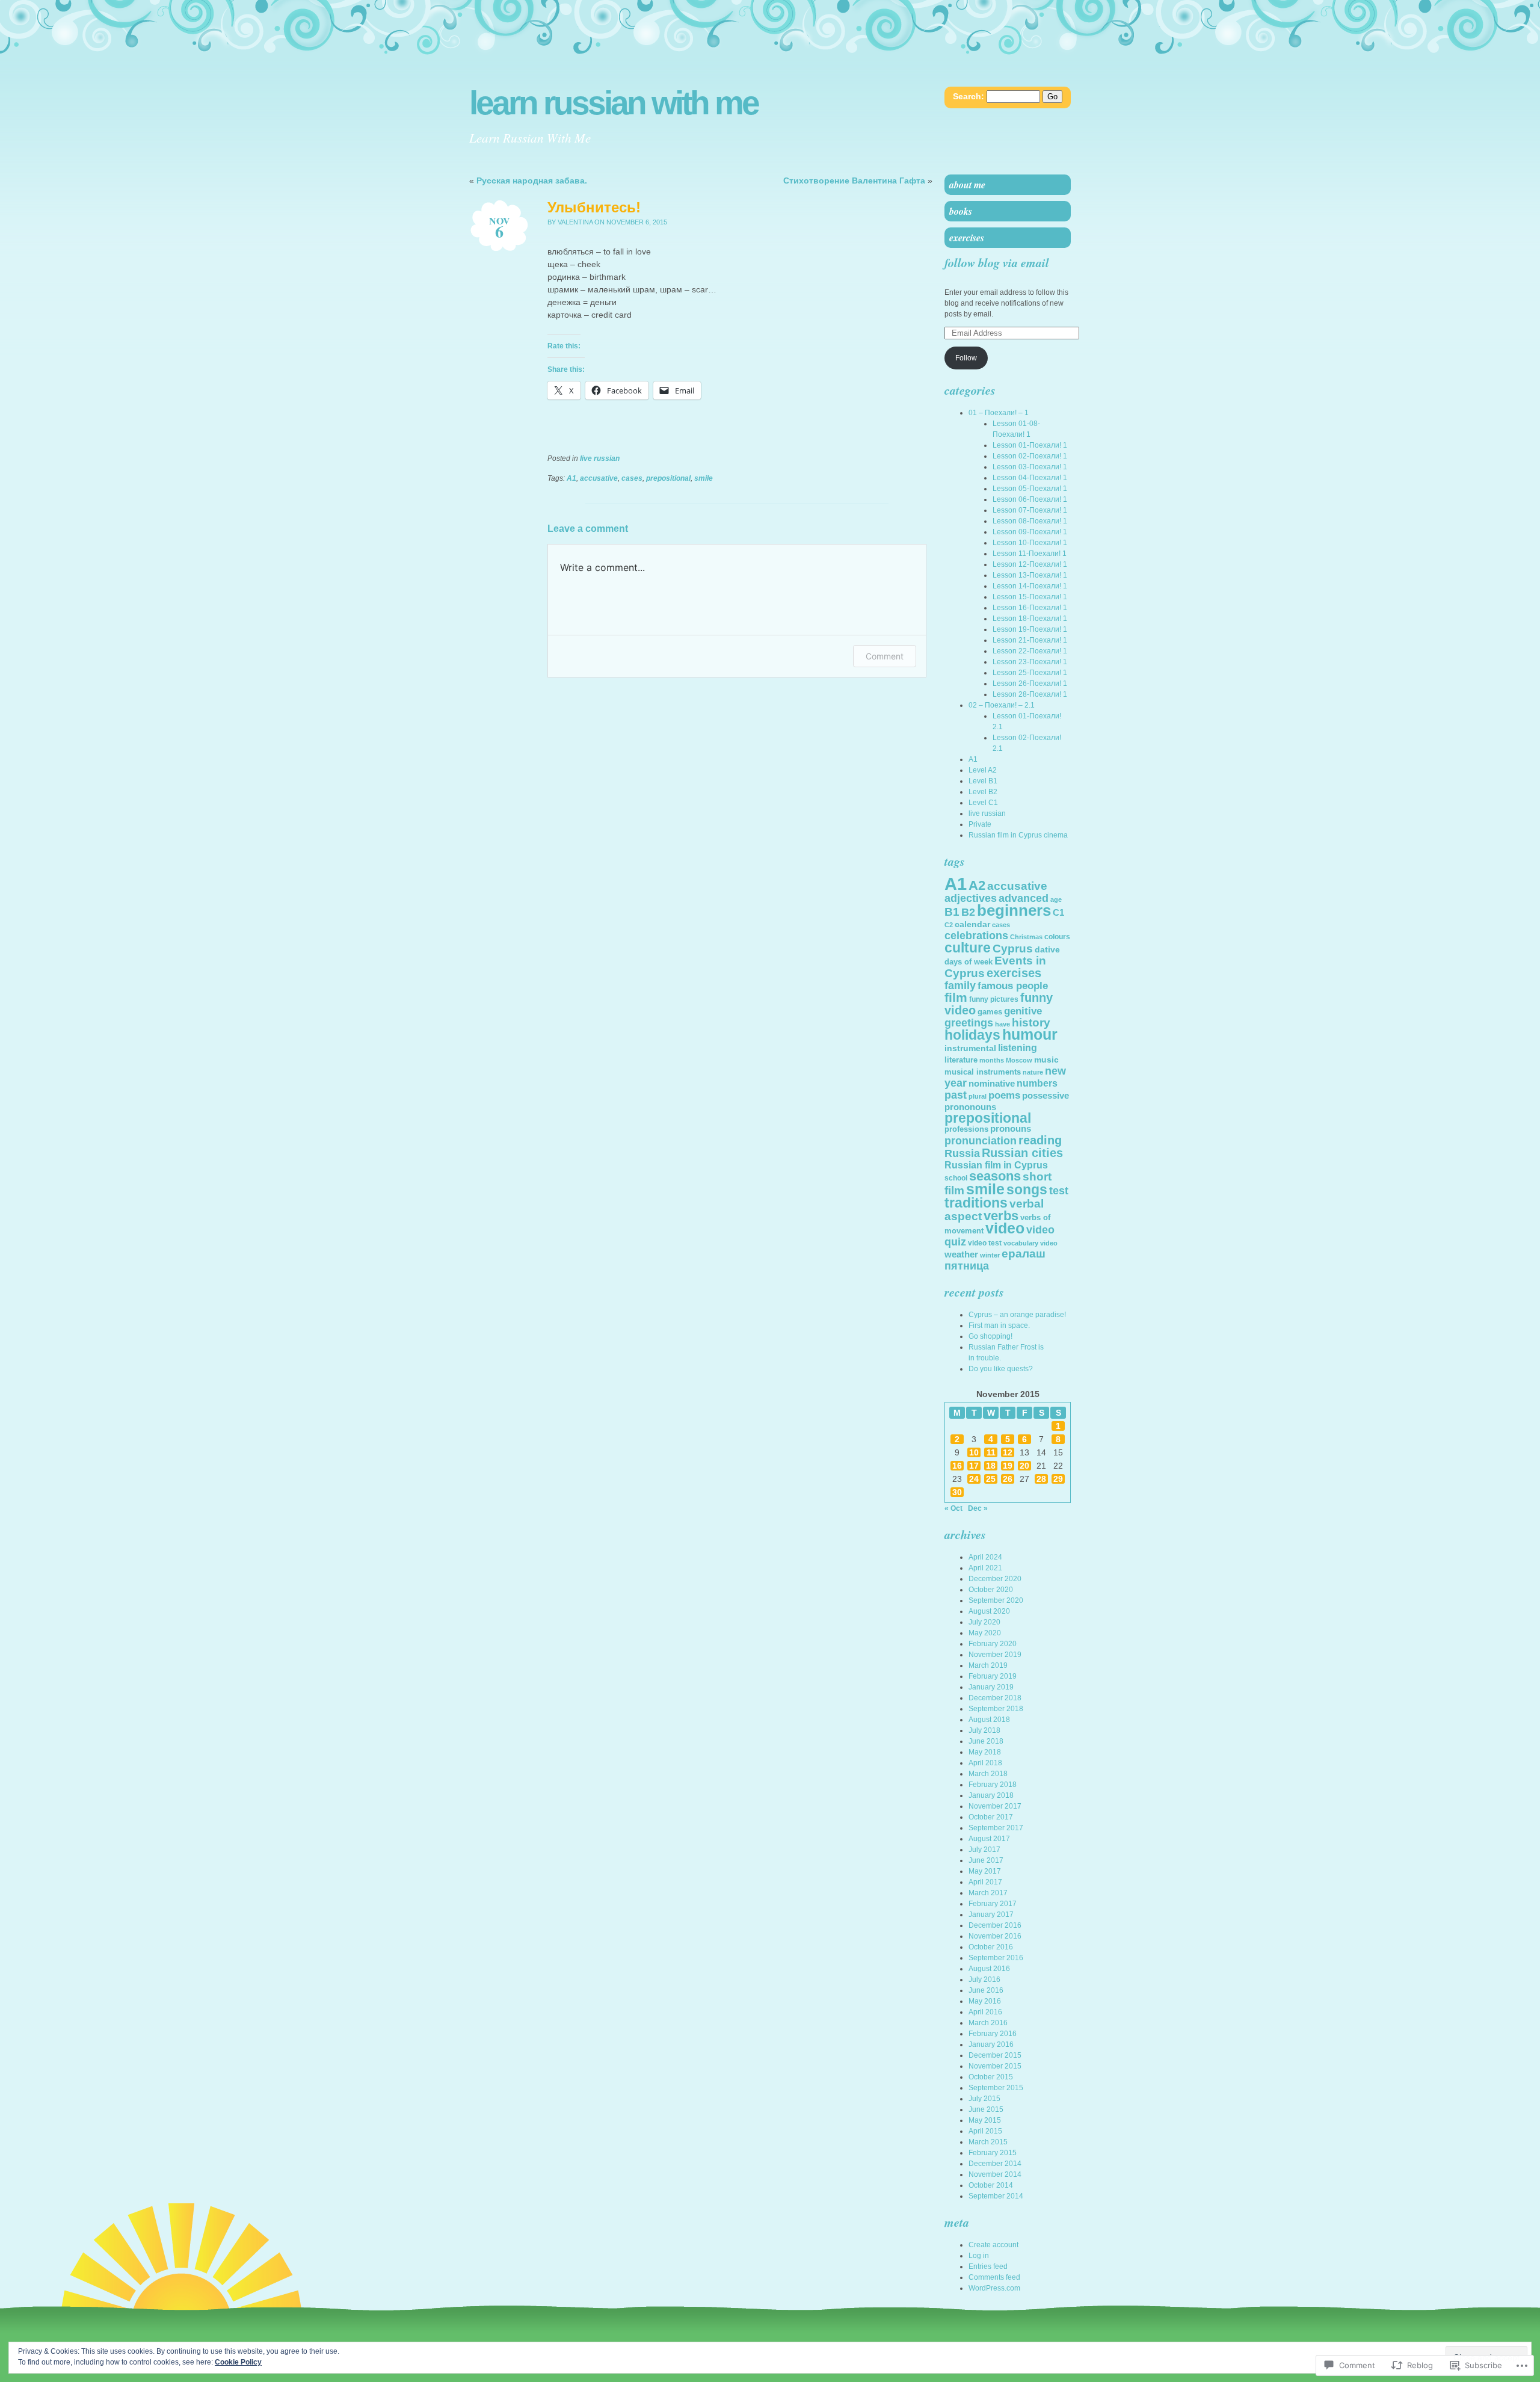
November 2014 (995, 2174)
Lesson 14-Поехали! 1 (1030, 586)
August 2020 (989, 1611)
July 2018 (984, 1730)
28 (1041, 1479)
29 (1058, 1479)
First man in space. (999, 1325)
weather (961, 1254)
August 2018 (989, 1720)
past (956, 1095)
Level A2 (983, 770)
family (960, 986)
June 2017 (986, 1860)
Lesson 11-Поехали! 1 (1030, 554)
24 (974, 1479)
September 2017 (996, 1828)
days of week (969, 962)
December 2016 (995, 1925)
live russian (600, 458)
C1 (1058, 913)
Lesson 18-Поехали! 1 (1030, 619)
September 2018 (996, 1709)
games (990, 1012)
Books (961, 211)
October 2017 (991, 1817)
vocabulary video (1030, 1243)
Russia (962, 1153)
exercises (1014, 973)
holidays (972, 1035)
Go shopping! (990, 1336)
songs (1027, 1189)
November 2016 (995, 1936)
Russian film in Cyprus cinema (1018, 835)
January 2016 (991, 2044)
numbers (1037, 1083)
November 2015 (995, 2066)
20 (1024, 1466)
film (956, 997)
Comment (885, 656)
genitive (1023, 1011)
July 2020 (984, 1622)
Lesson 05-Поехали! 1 (1030, 489)
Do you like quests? (1001, 1369)
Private (980, 824)
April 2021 (985, 1568)
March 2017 (988, 1893)
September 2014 (996, 2196)
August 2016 (989, 1969)
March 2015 (988, 2142)
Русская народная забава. (532, 181)
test (1059, 1190)
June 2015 (986, 2109)
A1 (571, 478)
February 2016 (993, 2034)
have (1003, 1024)
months (992, 1060)
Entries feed (988, 2266)
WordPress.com (994, 2288)
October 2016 (991, 1947)
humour (1030, 1035)
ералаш (1024, 1254)
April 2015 (985, 2131)
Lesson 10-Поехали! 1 (1030, 543)
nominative (992, 1083)
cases (632, 478)
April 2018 (985, 1763)
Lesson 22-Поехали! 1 (1030, 651)
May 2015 (985, 2120)
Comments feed (994, 2277)
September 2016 (996, 1958)
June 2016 (986, 1990)
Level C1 (983, 803)
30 (957, 1492)
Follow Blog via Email (997, 262)
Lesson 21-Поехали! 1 (1030, 640)
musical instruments (983, 1072)
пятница (967, 1266)
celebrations (976, 936)
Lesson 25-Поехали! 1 (1030, 673)
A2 (977, 885)
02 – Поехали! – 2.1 (1002, 705)
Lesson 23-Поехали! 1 (1030, 662)
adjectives (971, 898)
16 (957, 1466)
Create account (993, 2245)
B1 (952, 912)
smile (704, 478)
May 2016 (985, 2001)
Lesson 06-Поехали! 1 (1030, 499)
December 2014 (995, 2164)
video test (985, 1243)
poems (1004, 1095)
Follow (966, 358)
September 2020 (996, 1600)
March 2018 (988, 1774)
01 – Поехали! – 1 (999, 413)
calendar (972, 924)
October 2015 (991, 2077)
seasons (995, 1176)
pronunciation (981, 1141)
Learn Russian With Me (614, 103)
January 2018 (991, 1795)
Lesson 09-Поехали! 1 (1030, 532)
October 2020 (991, 1590)
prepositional (668, 478)
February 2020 (993, 1644)
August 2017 (989, 1839)
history (1031, 1023)
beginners (1014, 910)
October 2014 (991, 2185)
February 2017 (993, 1904)
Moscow (1019, 1060)
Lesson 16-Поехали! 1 (1030, 608)
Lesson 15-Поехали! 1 (1030, 597)
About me (967, 185)
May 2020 (985, 1633)
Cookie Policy (238, 2362)
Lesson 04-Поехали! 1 (1030, 478)
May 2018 (985, 1752)
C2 (949, 925)
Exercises (967, 238)
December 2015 (995, 2055)
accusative (599, 478)
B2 (968, 912)
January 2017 (991, 1915)
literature (961, 1060)
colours (1057, 937)
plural (978, 1096)
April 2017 (985, 1882)
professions (966, 1129)
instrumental (970, 1048)
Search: (969, 96)
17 (974, 1466)
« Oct (953, 1508)
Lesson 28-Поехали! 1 (1030, 694)
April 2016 (985, 2012)
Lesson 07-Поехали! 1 (1030, 510)
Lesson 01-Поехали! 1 (1030, 445)
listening (1018, 1048)
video (1005, 1228)
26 (1008, 1479)
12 (1008, 1452)
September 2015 (996, 2088)
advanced (1024, 898)
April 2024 (985, 1557)
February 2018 (993, 1785)
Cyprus (1013, 949)
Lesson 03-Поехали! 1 (1030, 467)
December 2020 (995, 1579)
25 (991, 1479)
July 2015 (984, 2099)
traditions (976, 1203)
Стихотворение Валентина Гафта (854, 181)
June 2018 (986, 1741)
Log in (979, 2256)
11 (991, 1452)
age (1056, 899)
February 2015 (993, 2153)
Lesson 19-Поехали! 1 (1030, 629)
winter (990, 1255)
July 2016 (984, 1979)
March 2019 (988, 1665)
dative (1047, 949)
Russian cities (1022, 1153)
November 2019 (995, 1655)
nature (1033, 1072)
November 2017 (995, 1806)
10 (974, 1452)
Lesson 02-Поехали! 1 (1030, 456)
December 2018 (995, 1698)
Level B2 (983, 792)
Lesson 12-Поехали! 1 (1030, 564)
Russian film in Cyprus (996, 1165)
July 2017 (984, 1850)
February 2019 (993, 1676)
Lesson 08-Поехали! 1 (1030, 521)
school (956, 1178)
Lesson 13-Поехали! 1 (1030, 575)
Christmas (1026, 937)
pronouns (1011, 1128)
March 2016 (988, 2023)
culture (968, 948)
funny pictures (994, 999)
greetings (969, 1023)
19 (1008, 1466)
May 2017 (985, 1871)
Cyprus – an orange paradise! (1017, 1315)
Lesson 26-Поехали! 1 (1030, 683)
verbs (1001, 1216)
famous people (1013, 986)
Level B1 (983, 781)
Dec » (978, 1508)
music (1046, 1060)
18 (991, 1466)
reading (1040, 1140)
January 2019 (991, 1687)
